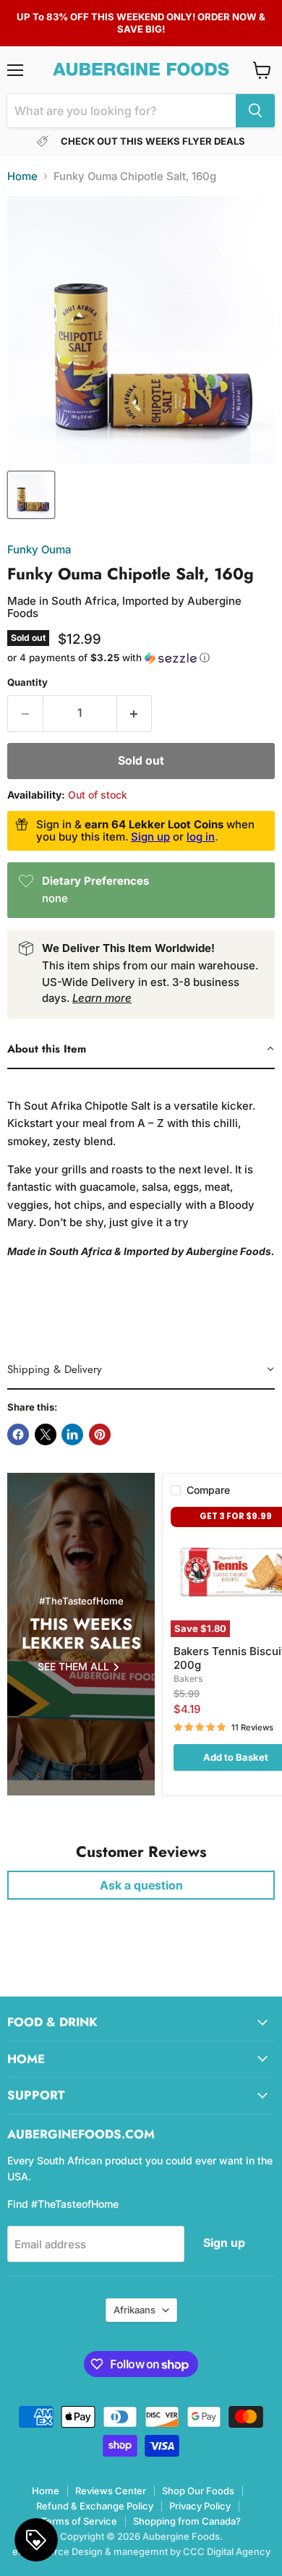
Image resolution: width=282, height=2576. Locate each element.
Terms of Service (79, 2521)
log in (201, 837)
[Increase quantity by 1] (135, 713)
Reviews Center (111, 2491)
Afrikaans (134, 2310)
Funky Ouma (39, 549)
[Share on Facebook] (18, 1434)
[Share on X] (46, 1434)
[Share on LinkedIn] (72, 1434)
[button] (141, 658)
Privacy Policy (200, 2506)
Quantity (27, 683)
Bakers (188, 1679)
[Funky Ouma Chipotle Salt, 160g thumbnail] (31, 495)
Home (22, 176)
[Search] (255, 111)
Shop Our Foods (198, 2491)
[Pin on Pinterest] (100, 1434)
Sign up (150, 837)
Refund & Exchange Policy (95, 2506)
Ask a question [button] (141, 1885)
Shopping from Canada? (187, 2521)
